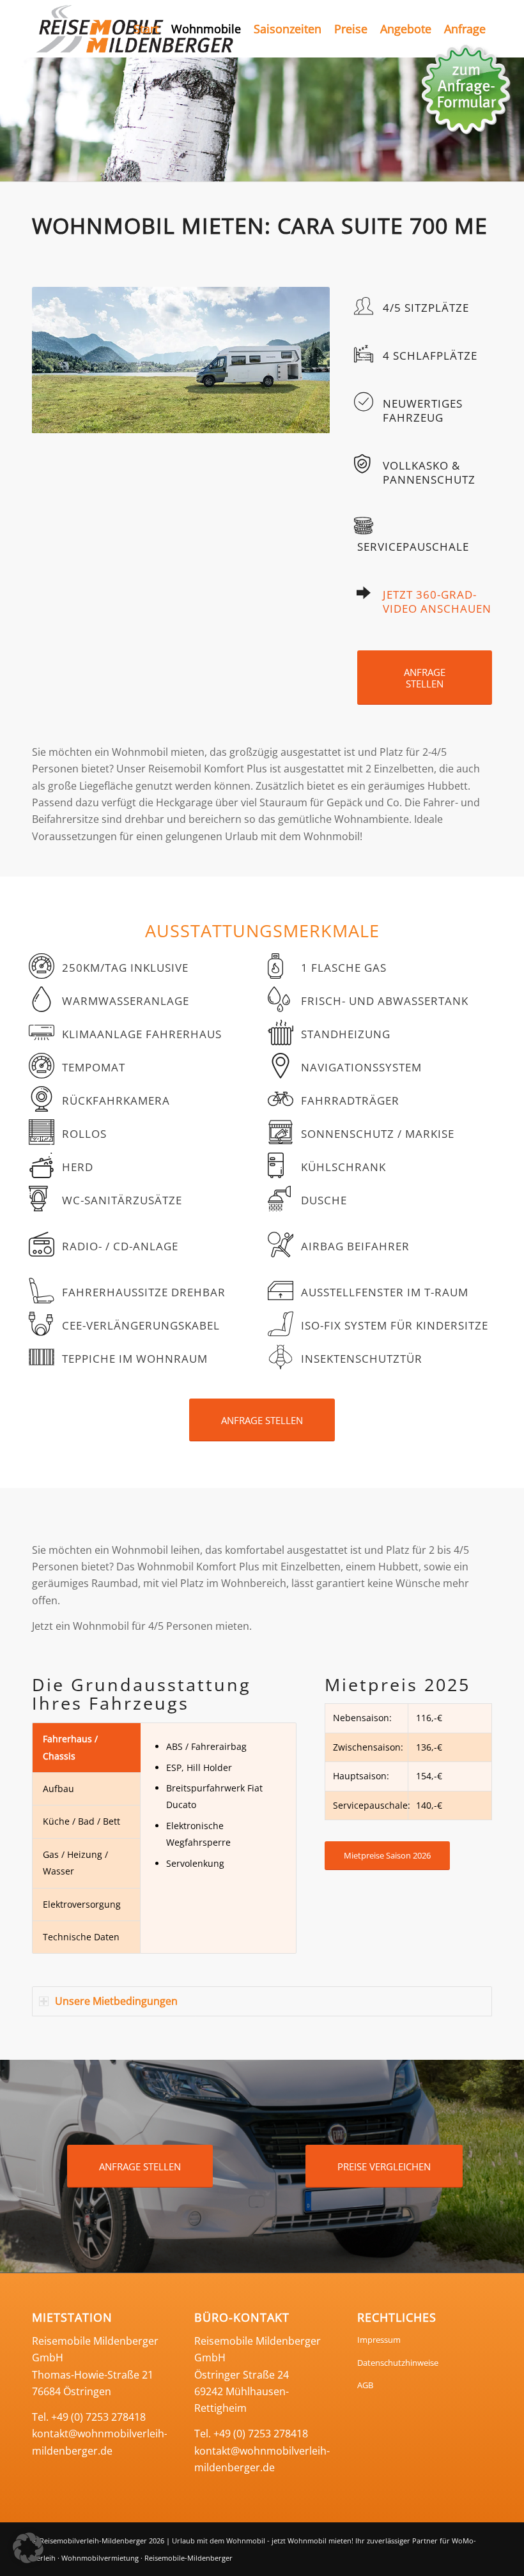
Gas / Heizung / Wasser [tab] (75, 1863)
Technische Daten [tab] (81, 1937)
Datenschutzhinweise (398, 2363)
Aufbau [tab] (58, 1789)
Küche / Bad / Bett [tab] (81, 1821)
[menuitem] (146, 29)
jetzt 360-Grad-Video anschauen (437, 602)
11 (232, 420)
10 (222, 420)
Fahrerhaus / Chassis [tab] (70, 1747)
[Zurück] (11, 119)
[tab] (262, 2001)
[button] (28, 2548)
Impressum (379, 2340)
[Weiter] (301, 360)
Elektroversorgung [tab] (82, 1904)
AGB (365, 2385)
